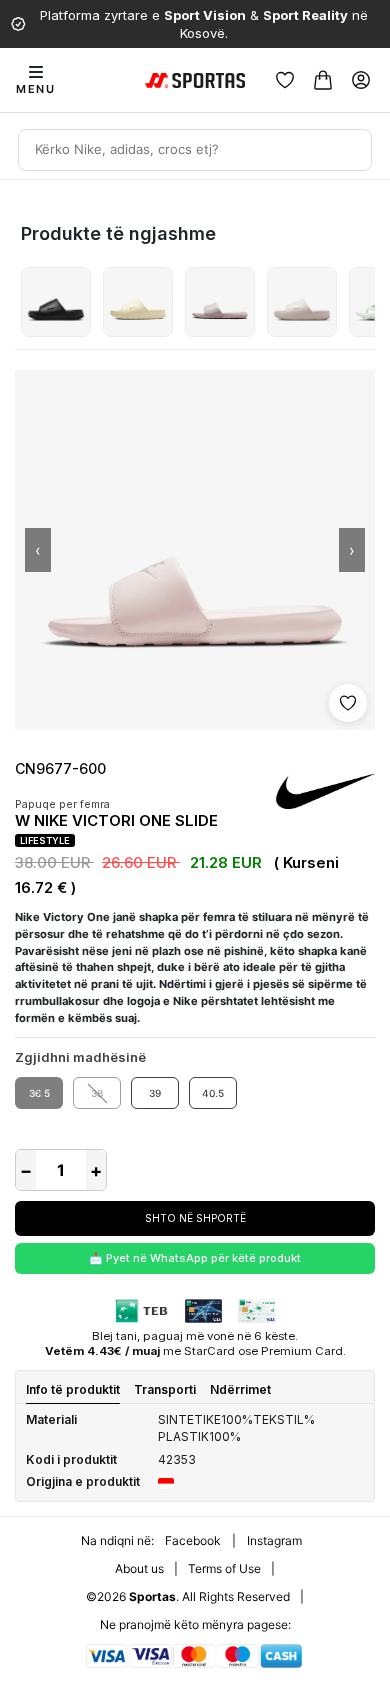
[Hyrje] (361, 80)
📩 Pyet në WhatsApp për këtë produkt (195, 1258)
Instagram (274, 1540)
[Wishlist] (285, 80)
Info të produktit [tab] (73, 1389)
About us (139, 1568)
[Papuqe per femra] (56, 302)
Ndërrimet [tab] (240, 1389)
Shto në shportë (195, 1218)
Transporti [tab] (165, 1389)
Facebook (193, 1540)
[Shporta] (323, 80)
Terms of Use (224, 1568)
